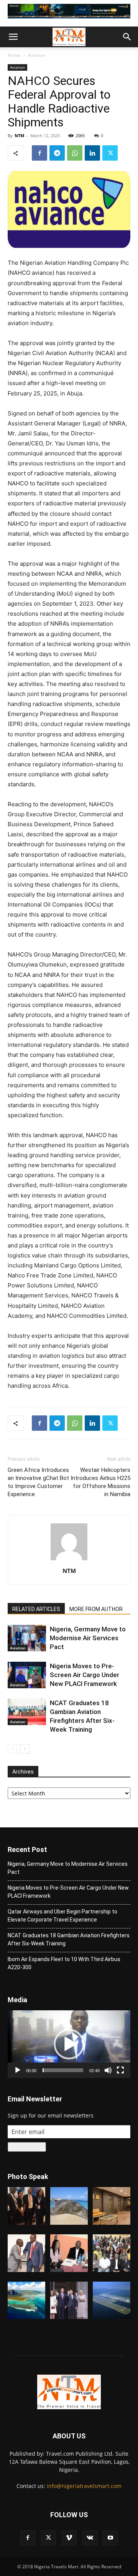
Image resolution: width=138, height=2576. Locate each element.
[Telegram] (57, 153)
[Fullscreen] (120, 2070)
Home (14, 55)
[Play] (18, 2070)
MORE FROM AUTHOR (96, 1609)
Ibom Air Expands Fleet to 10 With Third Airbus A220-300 (64, 1963)
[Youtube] (110, 2538)
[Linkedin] (92, 153)
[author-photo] (69, 1560)
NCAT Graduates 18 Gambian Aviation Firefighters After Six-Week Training (69, 1939)
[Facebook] (39, 153)
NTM (19, 135)
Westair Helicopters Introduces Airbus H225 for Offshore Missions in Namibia (100, 1482)
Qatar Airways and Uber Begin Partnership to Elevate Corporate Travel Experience (62, 1916)
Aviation (37, 55)
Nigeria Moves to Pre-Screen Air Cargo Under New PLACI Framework (85, 1675)
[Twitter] (110, 153)
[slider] (63, 2070)
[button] (13, 37)
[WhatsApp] (75, 153)
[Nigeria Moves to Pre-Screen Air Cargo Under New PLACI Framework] (27, 1675)
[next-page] (25, 1749)
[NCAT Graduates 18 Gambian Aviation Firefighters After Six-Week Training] (27, 1712)
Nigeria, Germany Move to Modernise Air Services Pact (88, 1638)
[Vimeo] (69, 2538)
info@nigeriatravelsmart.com (84, 2486)
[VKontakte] (90, 2538)
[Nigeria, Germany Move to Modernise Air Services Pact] (27, 1638)
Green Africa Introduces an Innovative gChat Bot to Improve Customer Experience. (38, 1482)
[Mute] (108, 2070)
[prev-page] (12, 1749)
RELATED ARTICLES (36, 1609)
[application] (69, 2044)
